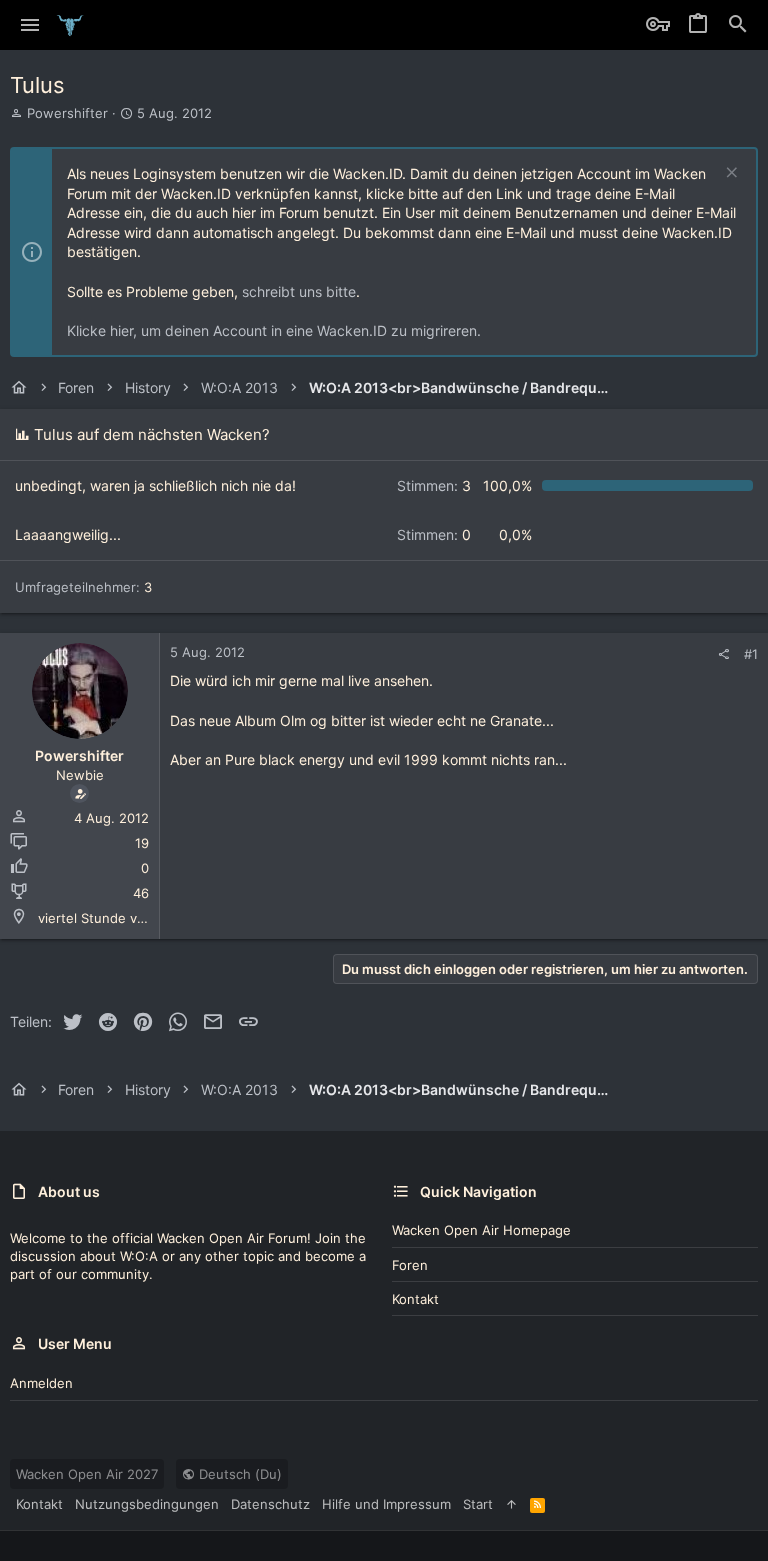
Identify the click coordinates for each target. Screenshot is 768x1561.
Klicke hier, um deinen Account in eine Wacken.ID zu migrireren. (274, 330)
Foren (410, 1265)
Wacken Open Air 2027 (87, 1474)
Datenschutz (270, 1504)
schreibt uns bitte (299, 291)
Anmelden (41, 1383)
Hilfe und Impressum (386, 1504)
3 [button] (434, 485)
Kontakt (415, 1299)
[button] (30, 25)
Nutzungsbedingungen (147, 1504)
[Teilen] (723, 654)
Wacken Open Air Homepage (481, 1230)
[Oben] (511, 1504)
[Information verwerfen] (729, 174)
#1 (751, 654)
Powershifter (67, 113)
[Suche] (738, 25)
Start (478, 1504)
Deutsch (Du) (238, 1474)
